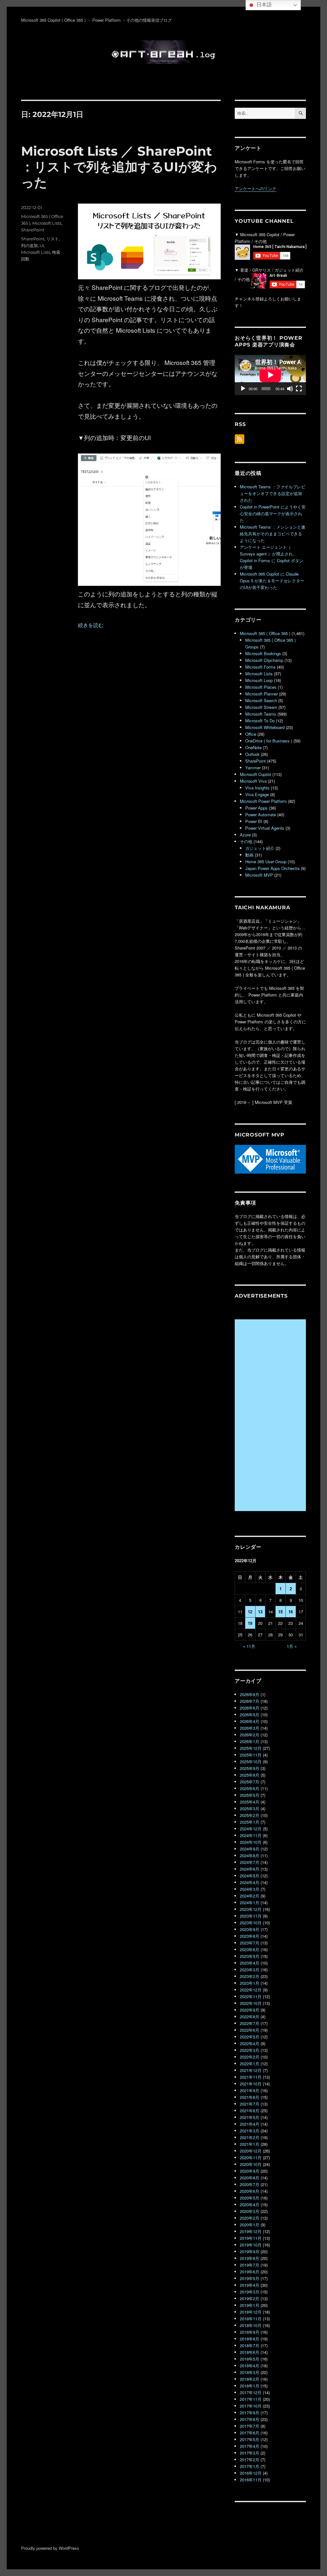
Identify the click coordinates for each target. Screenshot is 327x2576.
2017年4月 (250, 2446)
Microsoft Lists (47, 223)
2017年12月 (251, 2392)
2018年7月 (250, 2345)
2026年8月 (250, 1694)
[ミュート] (290, 389)
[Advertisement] (271, 1416)
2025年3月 (250, 1808)
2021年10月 (251, 2084)
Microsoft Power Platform (263, 801)
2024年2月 (250, 1896)
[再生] (243, 389)
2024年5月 (250, 1876)
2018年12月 (251, 2312)
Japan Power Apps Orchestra (272, 868)
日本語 (263, 5)
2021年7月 (250, 2104)
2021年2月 (250, 2137)
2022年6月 (250, 2030)
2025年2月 (250, 1815)
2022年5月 (250, 2037)
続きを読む (91, 625)
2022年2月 (250, 2057)
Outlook (252, 754)
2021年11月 (251, 2077)
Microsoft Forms (260, 667)
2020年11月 (251, 2157)
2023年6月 (250, 1949)
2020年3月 (250, 2211)
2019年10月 (251, 2245)
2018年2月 (250, 2379)
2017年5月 (250, 2439)
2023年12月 (251, 1909)
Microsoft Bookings (263, 653)
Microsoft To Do (260, 721)
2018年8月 (250, 2339)
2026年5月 (250, 1715)
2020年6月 (250, 2191)
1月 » (292, 1646)
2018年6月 (250, 2352)
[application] (270, 375)
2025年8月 (250, 1775)
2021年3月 (250, 2131)
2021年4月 (250, 2124)
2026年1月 (250, 1741)
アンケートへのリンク (255, 188)
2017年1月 (250, 2466)
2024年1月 (250, 1902)
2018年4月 (250, 2366)
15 (280, 1612)
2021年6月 (250, 2110)
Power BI (254, 821)
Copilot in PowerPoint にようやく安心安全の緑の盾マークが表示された (273, 513)
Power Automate (261, 815)
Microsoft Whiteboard (265, 727)
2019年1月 (250, 2305)
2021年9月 (250, 2090)
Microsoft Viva (253, 781)
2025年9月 (250, 1768)
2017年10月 (251, 2406)
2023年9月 (250, 1929)
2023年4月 (250, 1963)
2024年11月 (251, 1835)
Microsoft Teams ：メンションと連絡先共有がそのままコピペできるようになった (273, 534)
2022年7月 (250, 2023)
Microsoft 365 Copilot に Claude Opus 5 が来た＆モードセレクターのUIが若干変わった (272, 581)
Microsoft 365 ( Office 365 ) (265, 633)
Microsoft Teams (261, 714)
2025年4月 (250, 1802)
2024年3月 (250, 1889)
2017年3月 (250, 2453)
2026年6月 (250, 1708)
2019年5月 (250, 2278)
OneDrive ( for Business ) (269, 741)
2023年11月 (251, 1916)
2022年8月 (250, 2017)
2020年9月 (250, 2171)
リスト (53, 239)
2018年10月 (251, 2325)
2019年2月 (250, 2298)
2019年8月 (250, 2258)
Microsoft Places (261, 687)
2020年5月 (250, 2198)
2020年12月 (251, 2151)
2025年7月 (250, 1782)
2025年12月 (251, 1748)
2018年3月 (250, 2372)
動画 (249, 855)
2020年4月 (250, 2204)
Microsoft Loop (259, 680)
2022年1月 (250, 2064)
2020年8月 (250, 2178)
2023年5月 (250, 1956)
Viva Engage (257, 794)
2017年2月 (250, 2460)
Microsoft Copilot (255, 774)
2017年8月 (250, 2419)
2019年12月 (251, 2231)
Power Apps (256, 808)
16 (291, 1612)
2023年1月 (250, 1983)
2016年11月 (251, 2480)
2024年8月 (250, 1855)
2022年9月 (250, 2010)
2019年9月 (250, 2251)
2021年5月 (250, 2117)
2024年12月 (251, 1829)
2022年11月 (251, 1996)
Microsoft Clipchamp (264, 660)
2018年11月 (251, 2319)
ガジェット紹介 (260, 848)
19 (250, 1623)
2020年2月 (250, 2218)
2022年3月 (250, 2050)
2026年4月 (250, 1721)
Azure (245, 835)
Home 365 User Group (266, 861)
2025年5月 (250, 1795)
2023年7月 (250, 1943)
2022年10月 (251, 2003)
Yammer (253, 768)
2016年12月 (251, 2473)
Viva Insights (257, 788)
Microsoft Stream (261, 707)
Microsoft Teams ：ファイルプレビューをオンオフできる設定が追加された (273, 493)
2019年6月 (250, 2272)
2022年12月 (251, 1990)
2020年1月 (250, 2225)
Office (251, 734)
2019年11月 (251, 2238)
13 (260, 1612)
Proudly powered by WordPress (50, 2548)
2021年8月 (250, 2097)
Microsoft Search (261, 700)
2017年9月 (250, 2413)
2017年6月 (250, 2433)
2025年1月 (250, 1822)
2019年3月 (250, 2292)
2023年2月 (250, 1976)
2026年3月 (250, 1728)
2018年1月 (250, 2386)
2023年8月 (250, 1936)
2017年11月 (251, 2399)
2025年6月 (250, 1788)
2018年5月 (250, 2359)
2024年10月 (251, 1842)
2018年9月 (250, 2332)
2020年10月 (251, 2164)
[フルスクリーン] (299, 389)
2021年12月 (251, 2070)
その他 (246, 841)
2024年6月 (250, 1869)
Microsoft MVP (259, 875)
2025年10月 (251, 1761)
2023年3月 (250, 1970)
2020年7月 (250, 2184)
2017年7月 (250, 2426)
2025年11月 (251, 1755)
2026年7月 (250, 1701)
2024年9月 (250, 1849)
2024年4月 (250, 1882)
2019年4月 (250, 2285)
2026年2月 (250, 1735)
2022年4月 (250, 2043)
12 (250, 1612)
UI (42, 245)
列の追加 (29, 245)
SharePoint (33, 230)
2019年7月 (250, 2265)
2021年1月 (250, 2144)
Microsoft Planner (262, 694)
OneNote (253, 747)
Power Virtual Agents (265, 828)
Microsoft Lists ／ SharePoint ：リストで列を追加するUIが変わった (119, 167)
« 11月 (249, 1646)
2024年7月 (250, 1862)
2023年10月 (251, 1923)
